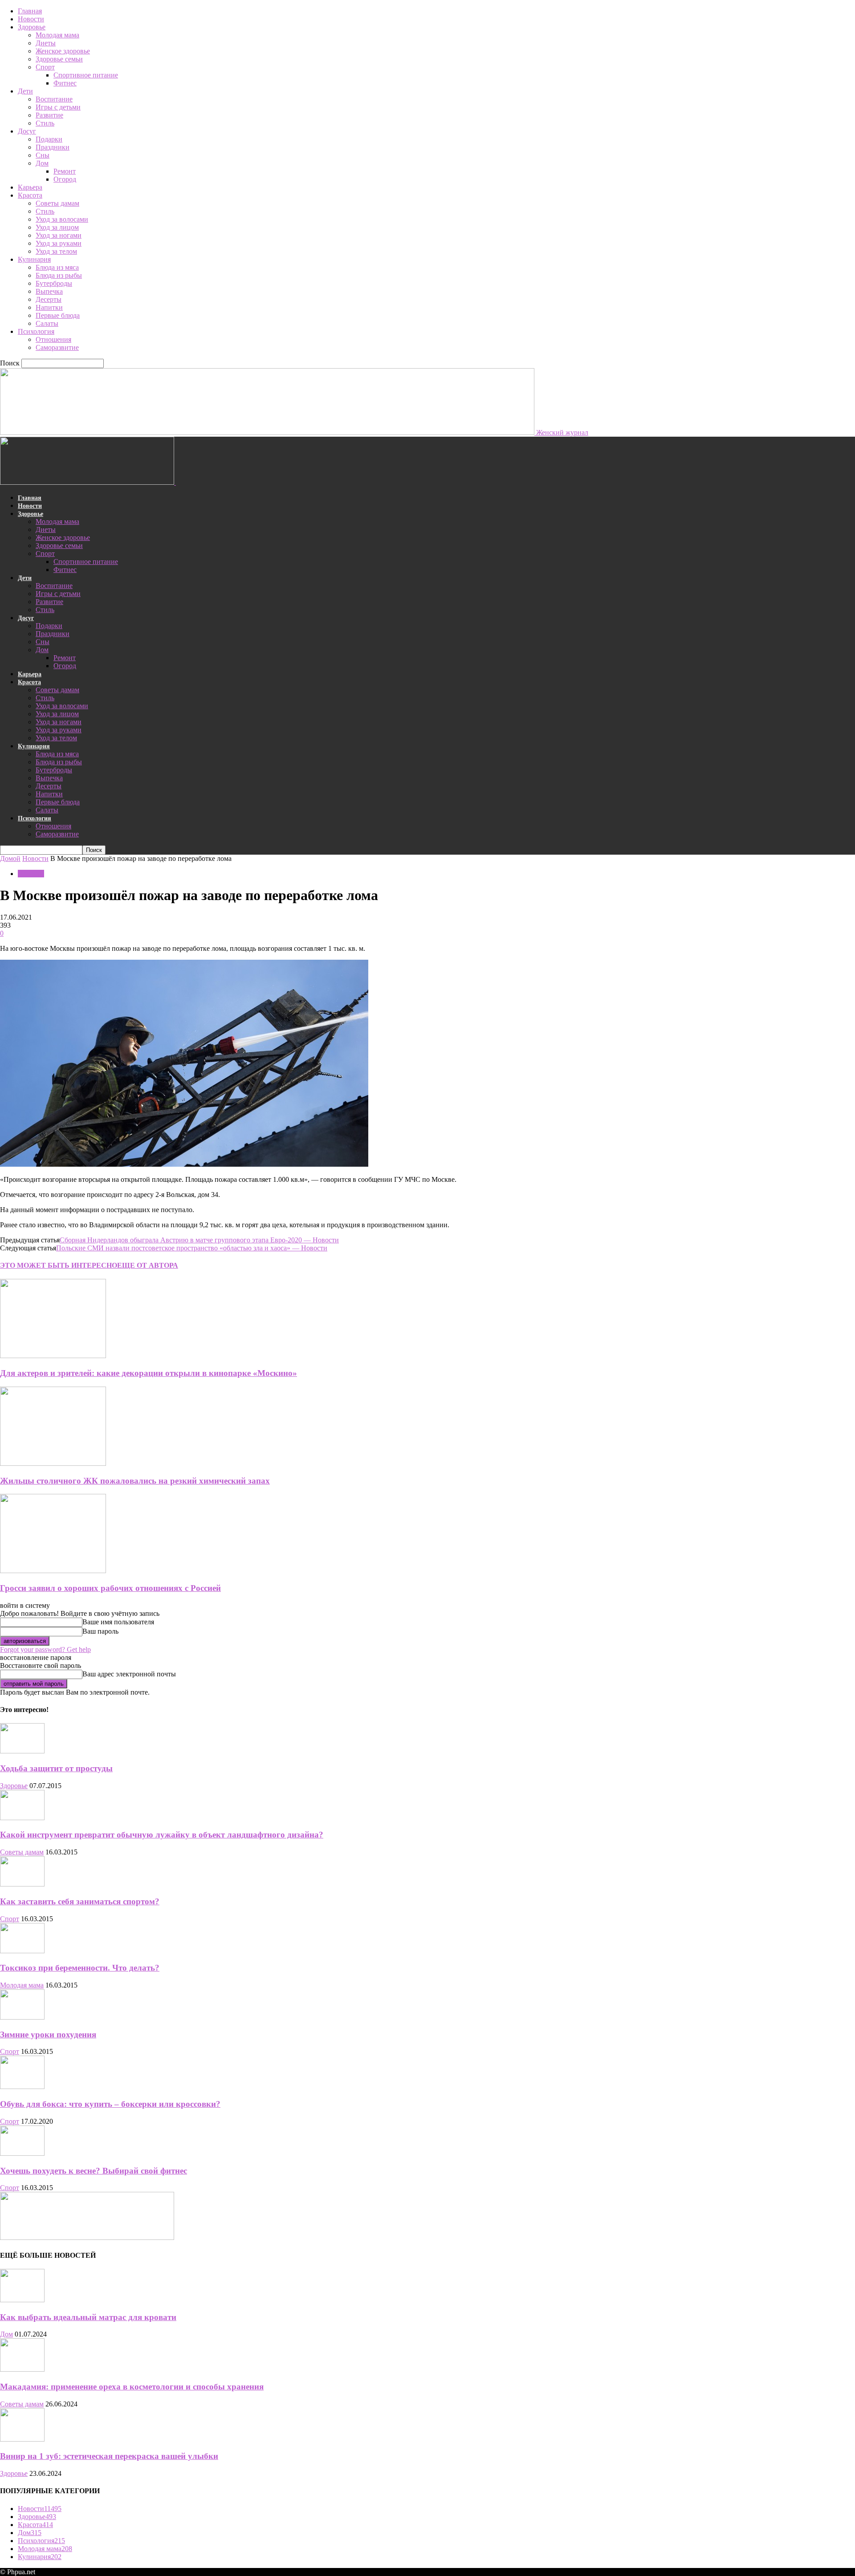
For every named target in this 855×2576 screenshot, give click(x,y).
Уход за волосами (62, 219)
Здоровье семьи (59, 59)
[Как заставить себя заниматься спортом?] (22, 1884)
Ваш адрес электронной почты (129, 1674)
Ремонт (65, 171)
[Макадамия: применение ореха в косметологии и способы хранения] (22, 2369)
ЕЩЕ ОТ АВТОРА (148, 1265)
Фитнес (65, 83)
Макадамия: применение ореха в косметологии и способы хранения (132, 2387)
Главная (30, 11)
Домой (10, 858)
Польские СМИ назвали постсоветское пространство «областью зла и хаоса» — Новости (192, 1248)
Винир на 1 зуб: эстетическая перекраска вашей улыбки (109, 2456)
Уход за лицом (57, 227)
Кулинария (34, 259)
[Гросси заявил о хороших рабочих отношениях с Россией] (53, 1571)
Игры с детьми (58, 107)
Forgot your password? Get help (45, 1649)
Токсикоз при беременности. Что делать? (80, 1968)
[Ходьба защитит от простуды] (22, 1751)
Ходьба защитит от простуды (56, 1768)
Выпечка (49, 291)
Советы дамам (57, 203)
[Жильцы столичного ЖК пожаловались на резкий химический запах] (53, 1463)
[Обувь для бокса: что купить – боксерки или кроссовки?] (22, 2087)
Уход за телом (56, 251)
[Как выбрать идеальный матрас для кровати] (22, 2300)
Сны (43, 155)
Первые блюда (58, 315)
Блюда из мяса (57, 267)
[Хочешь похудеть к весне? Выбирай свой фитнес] (22, 2153)
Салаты (47, 323)
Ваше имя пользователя (118, 1622)
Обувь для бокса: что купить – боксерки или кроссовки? (110, 2104)
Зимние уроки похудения (48, 2034)
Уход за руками (59, 243)
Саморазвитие (57, 347)
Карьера (30, 187)
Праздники (53, 147)
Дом (42, 163)
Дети (25, 91)
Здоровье (32, 27)
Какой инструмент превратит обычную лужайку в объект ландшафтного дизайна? (162, 1835)
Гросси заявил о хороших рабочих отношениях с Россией (110, 1588)
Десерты (49, 299)
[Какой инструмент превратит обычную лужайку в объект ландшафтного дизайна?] (22, 1818)
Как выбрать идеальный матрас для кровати (88, 2317)
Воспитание (54, 99)
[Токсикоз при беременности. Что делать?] (22, 1951)
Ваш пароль (100, 1631)
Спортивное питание (86, 75)
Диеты (46, 43)
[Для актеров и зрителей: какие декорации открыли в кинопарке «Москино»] (53, 1356)
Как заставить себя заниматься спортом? (80, 1901)
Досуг (27, 131)
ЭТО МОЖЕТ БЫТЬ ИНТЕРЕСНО (59, 1265)
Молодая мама (57, 35)
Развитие (49, 115)
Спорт (45, 67)
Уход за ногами (59, 235)
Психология (36, 331)
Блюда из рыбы (59, 275)
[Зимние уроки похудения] (22, 2017)
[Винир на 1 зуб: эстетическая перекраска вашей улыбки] (22, 2439)
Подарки (49, 139)
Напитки (49, 307)
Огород (65, 179)
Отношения (53, 339)
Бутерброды (54, 283)
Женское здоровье (63, 51)
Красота (30, 195)
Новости (31, 19)
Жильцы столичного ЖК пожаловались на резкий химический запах (135, 1481)
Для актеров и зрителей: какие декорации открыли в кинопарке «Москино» (149, 1373)
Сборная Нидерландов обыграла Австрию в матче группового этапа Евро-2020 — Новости (199, 1240)
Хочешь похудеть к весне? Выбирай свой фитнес (94, 2171)
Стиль (45, 123)
